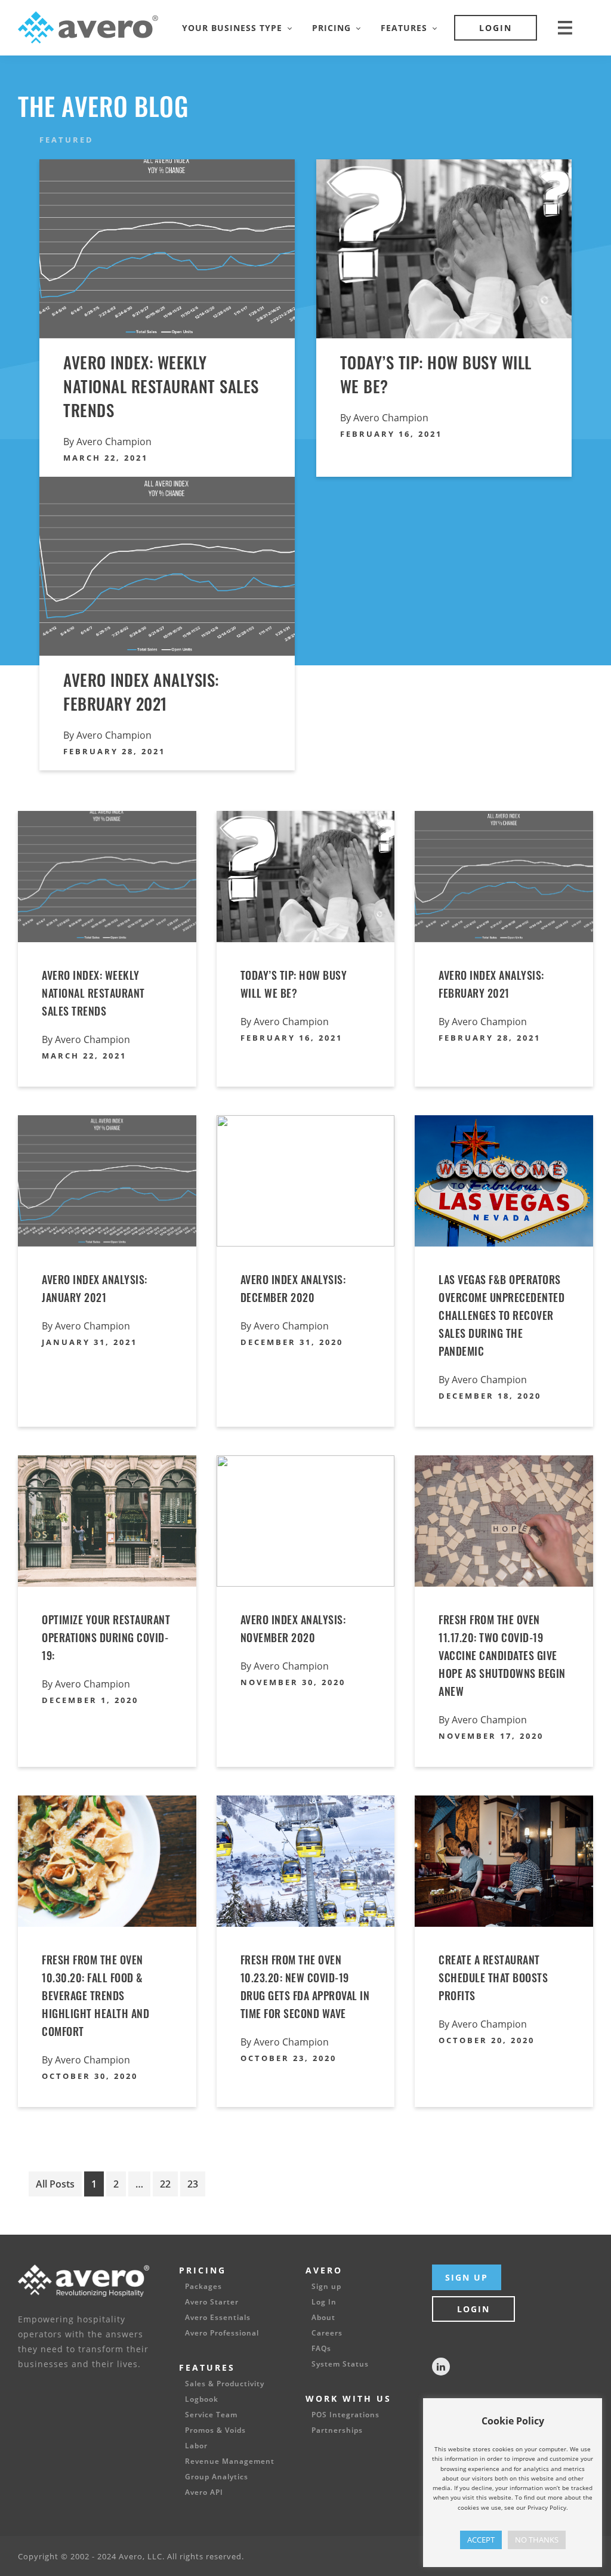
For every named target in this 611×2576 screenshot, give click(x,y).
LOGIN (496, 28)
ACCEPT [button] (481, 2540)
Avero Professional (222, 2333)
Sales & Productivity (225, 2384)
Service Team (211, 2415)
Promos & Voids (215, 2430)
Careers (327, 2333)
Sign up (326, 2287)
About (323, 2318)
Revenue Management (230, 2461)
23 (193, 2184)
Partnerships (337, 2430)
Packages (203, 2287)
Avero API (204, 2492)
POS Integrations (345, 2415)
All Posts (55, 2187)
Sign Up (467, 2277)
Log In (324, 2302)
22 (165, 2184)
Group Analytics (217, 2477)
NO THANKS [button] (537, 2540)
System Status (340, 2364)
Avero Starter (212, 2302)
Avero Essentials (218, 2318)
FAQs (321, 2349)
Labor (196, 2446)
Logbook (202, 2399)
